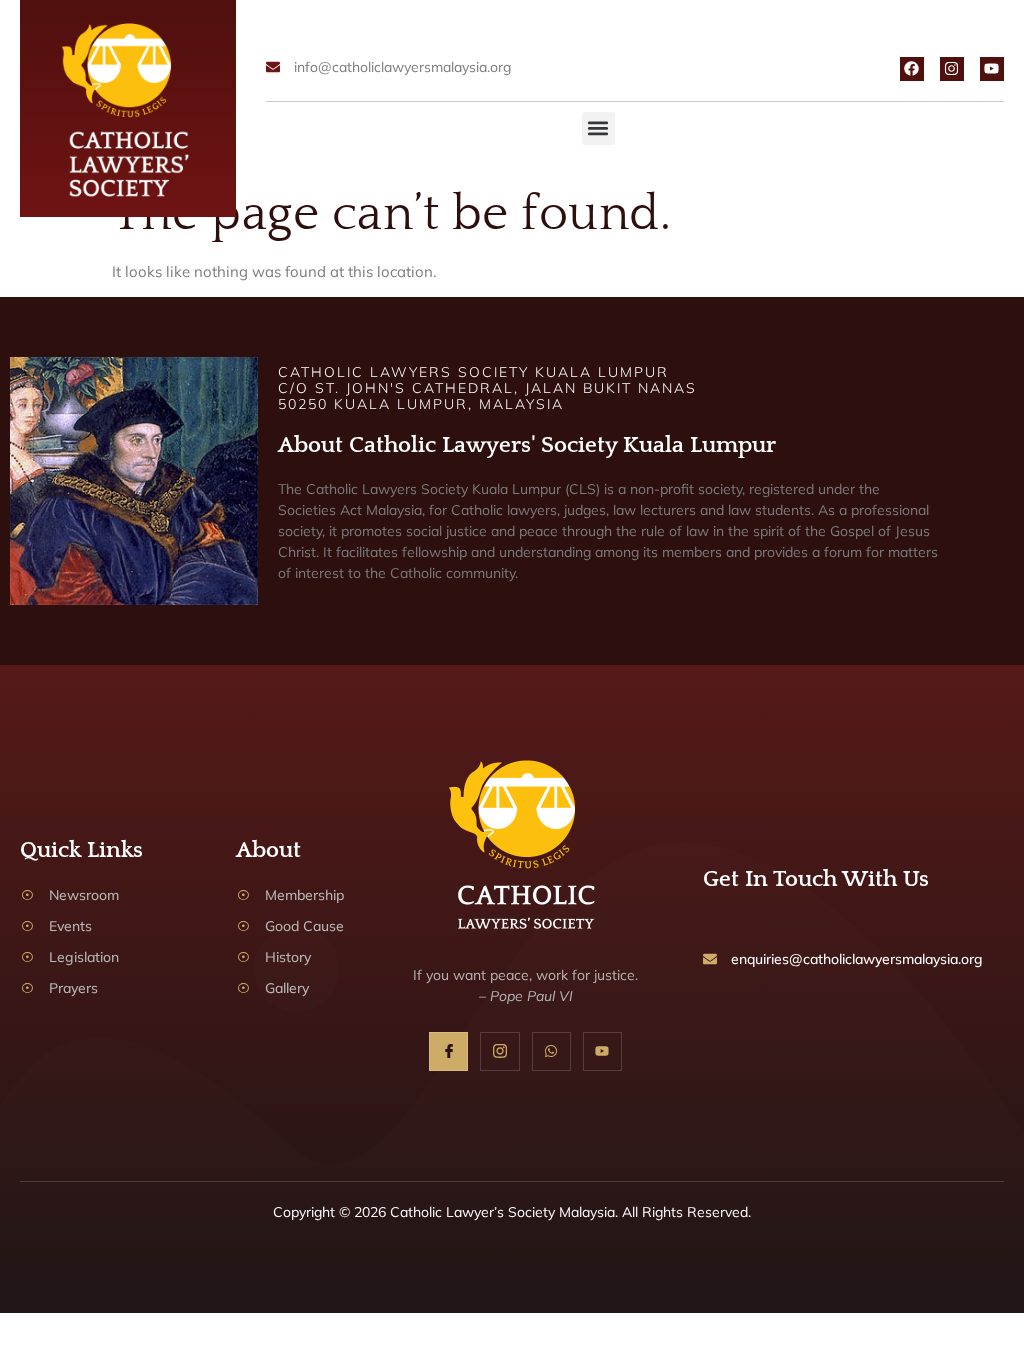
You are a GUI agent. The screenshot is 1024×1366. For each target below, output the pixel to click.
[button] (598, 128)
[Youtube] (992, 69)
